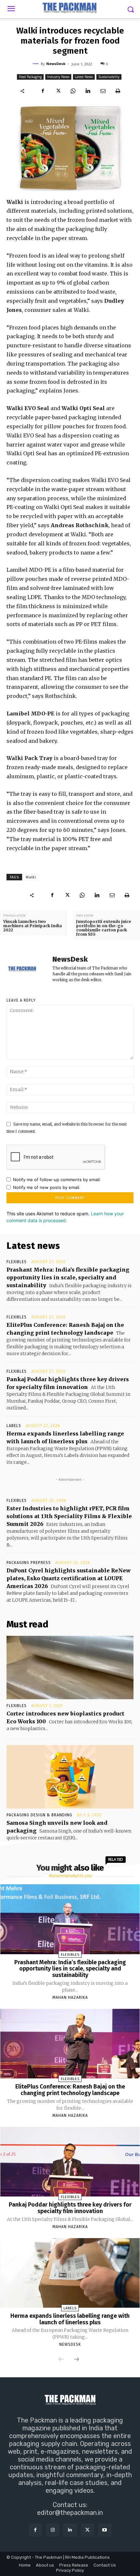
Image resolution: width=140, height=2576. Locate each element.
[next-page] (77, 2360)
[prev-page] (61, 2360)
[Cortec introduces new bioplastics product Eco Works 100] (70, 1668)
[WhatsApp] (73, 91)
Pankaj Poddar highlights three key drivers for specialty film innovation (70, 2208)
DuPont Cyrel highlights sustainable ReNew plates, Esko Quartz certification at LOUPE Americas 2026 (69, 1578)
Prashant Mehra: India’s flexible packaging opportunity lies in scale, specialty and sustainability (68, 1277)
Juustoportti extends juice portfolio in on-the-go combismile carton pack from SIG (104, 928)
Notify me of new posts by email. (47, 1187)
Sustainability (109, 77)
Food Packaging (30, 77)
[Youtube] (105, 2530)
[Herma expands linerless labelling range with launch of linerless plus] (70, 2273)
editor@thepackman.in (70, 2513)
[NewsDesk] (36, 64)
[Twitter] (58, 91)
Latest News (84, 77)
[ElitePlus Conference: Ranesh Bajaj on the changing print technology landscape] (70, 2044)
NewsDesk (56, 64)
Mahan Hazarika (70, 1997)
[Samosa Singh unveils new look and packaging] (70, 1777)
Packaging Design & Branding (39, 1815)
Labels (14, 1426)
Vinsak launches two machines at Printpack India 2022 (33, 926)
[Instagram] (53, 2530)
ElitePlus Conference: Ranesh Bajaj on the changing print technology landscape (70, 2090)
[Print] (118, 91)
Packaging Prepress (29, 1563)
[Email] (103, 91)
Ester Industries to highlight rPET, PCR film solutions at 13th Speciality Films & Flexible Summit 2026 (69, 1516)
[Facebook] (43, 91)
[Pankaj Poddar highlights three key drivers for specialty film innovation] (70, 2162)
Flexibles (17, 1262)
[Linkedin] (88, 91)
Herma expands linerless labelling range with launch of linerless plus (70, 2319)
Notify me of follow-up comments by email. (57, 1180)
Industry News (58, 77)
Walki (31, 877)
